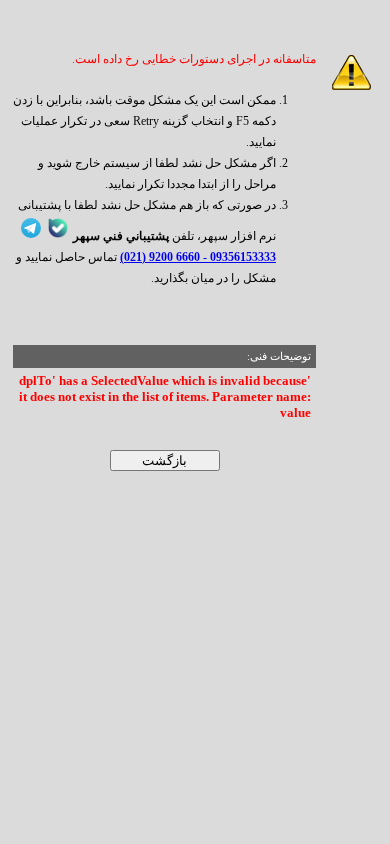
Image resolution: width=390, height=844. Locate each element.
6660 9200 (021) (160, 257)
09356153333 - (238, 257)
